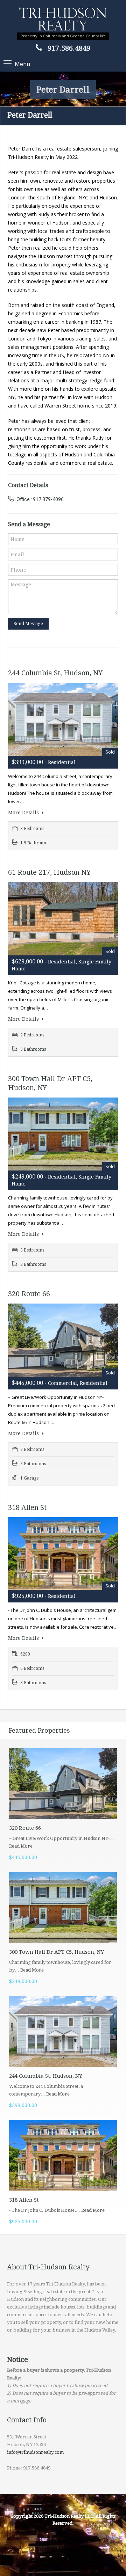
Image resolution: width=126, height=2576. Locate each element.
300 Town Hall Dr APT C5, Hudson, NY (57, 1952)
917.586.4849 (69, 48)
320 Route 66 (29, 1294)
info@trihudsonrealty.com (35, 2452)
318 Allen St (27, 1507)
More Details (24, 813)
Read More (21, 1846)
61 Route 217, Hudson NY (49, 872)
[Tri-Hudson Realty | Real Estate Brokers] (63, 20)
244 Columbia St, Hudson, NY (55, 673)
